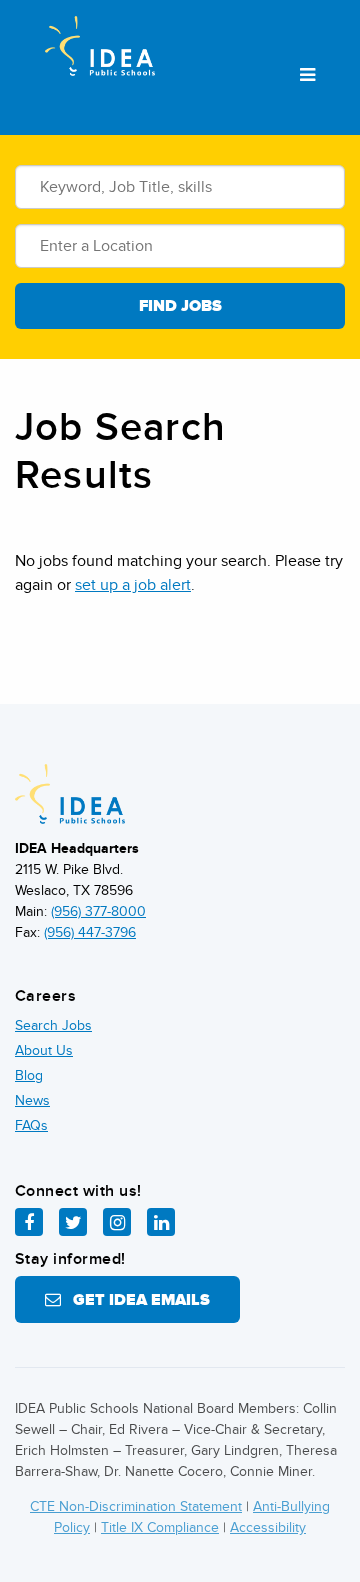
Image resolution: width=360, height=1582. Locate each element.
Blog (29, 1075)
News (32, 1100)
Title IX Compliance (160, 1527)
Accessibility (268, 1527)
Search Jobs (53, 1025)
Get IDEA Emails (135, 1300)
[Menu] (307, 76)
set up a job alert (133, 585)
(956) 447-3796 (90, 932)
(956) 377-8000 (98, 911)
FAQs (31, 1125)
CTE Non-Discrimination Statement (136, 1506)
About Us (44, 1050)
